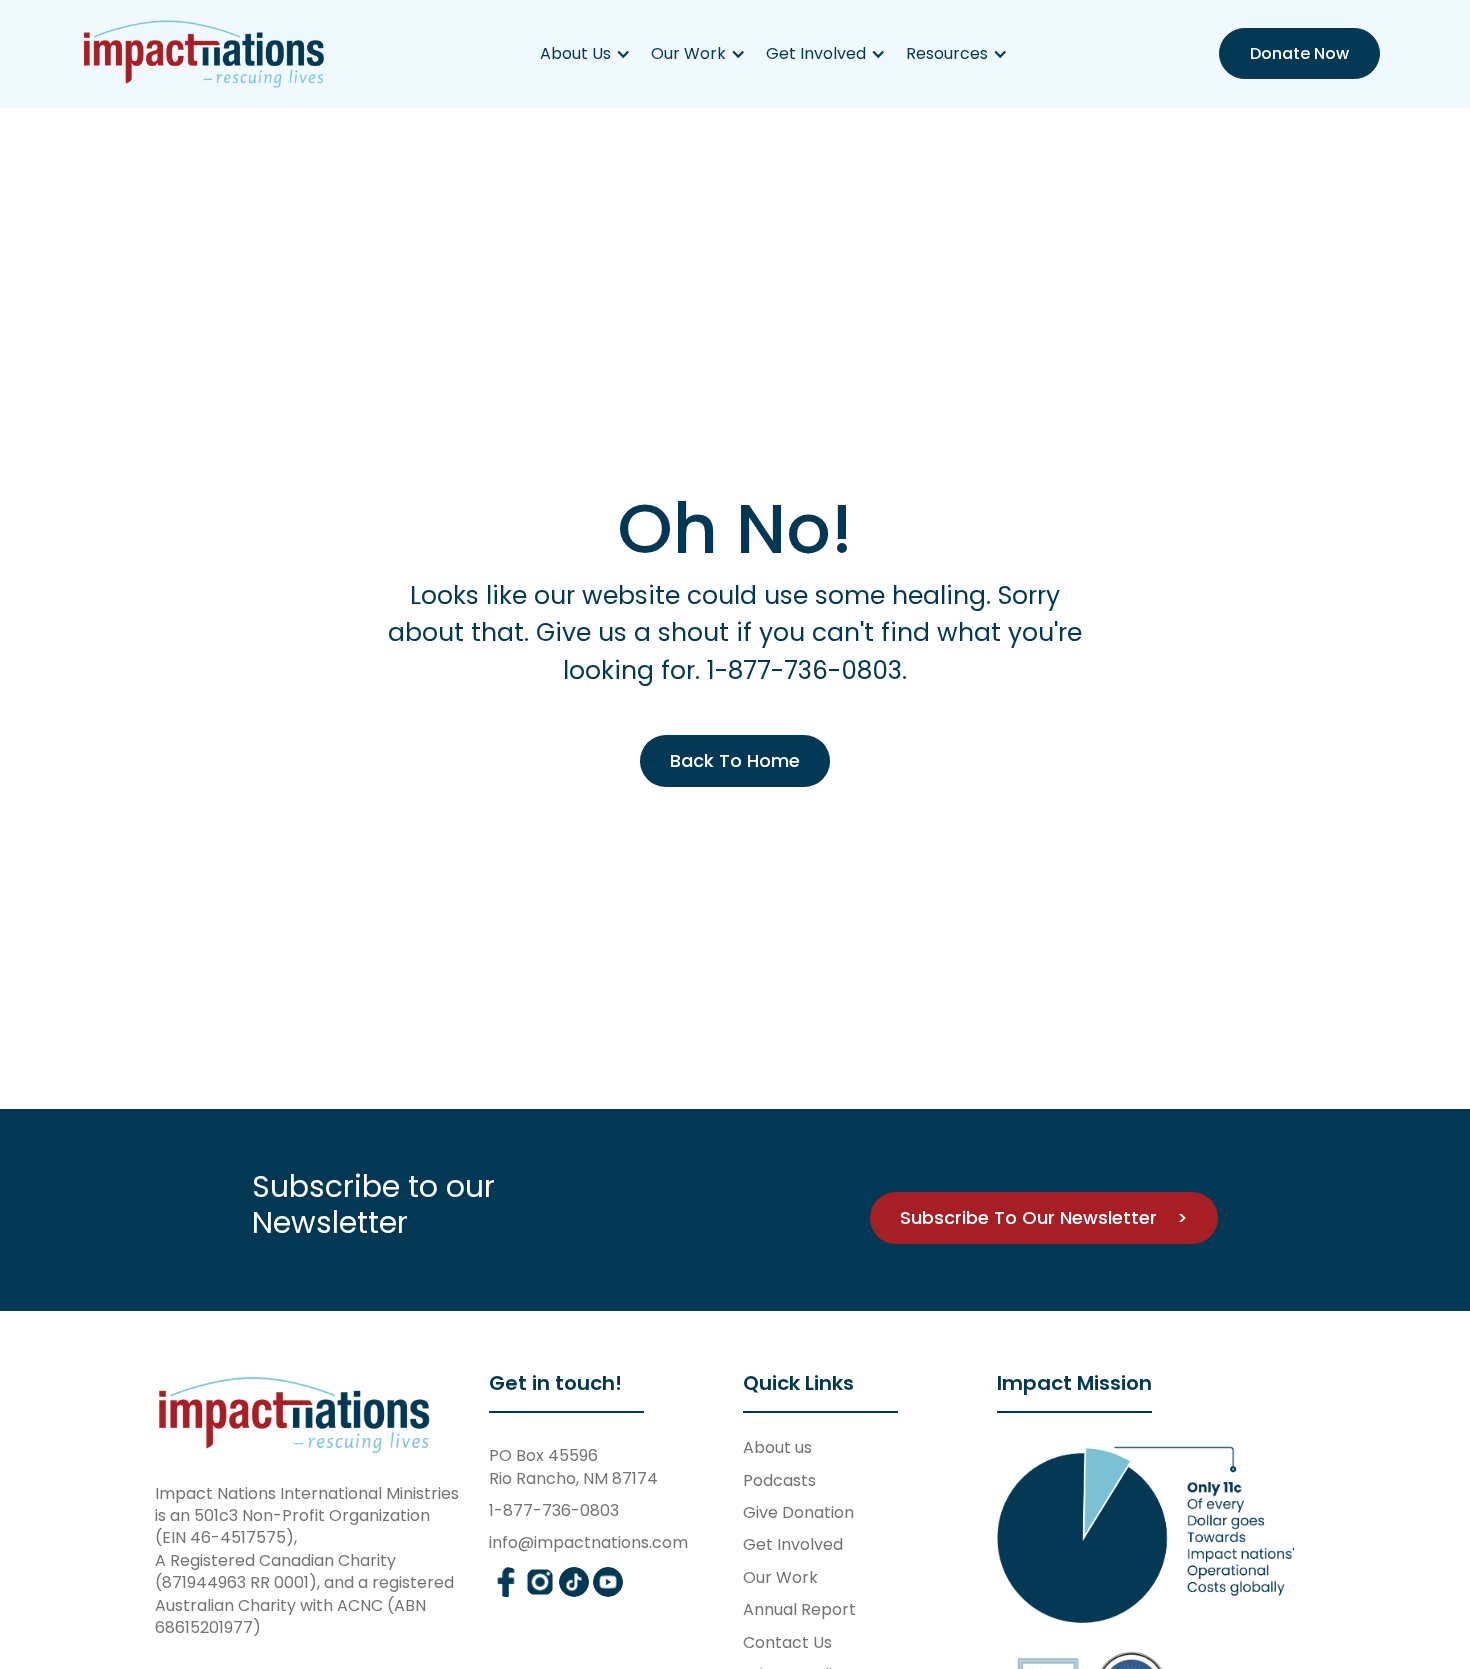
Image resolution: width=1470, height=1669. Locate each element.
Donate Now (1299, 53)
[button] (585, 54)
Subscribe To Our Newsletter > (1044, 1217)
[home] (204, 54)
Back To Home (735, 760)
